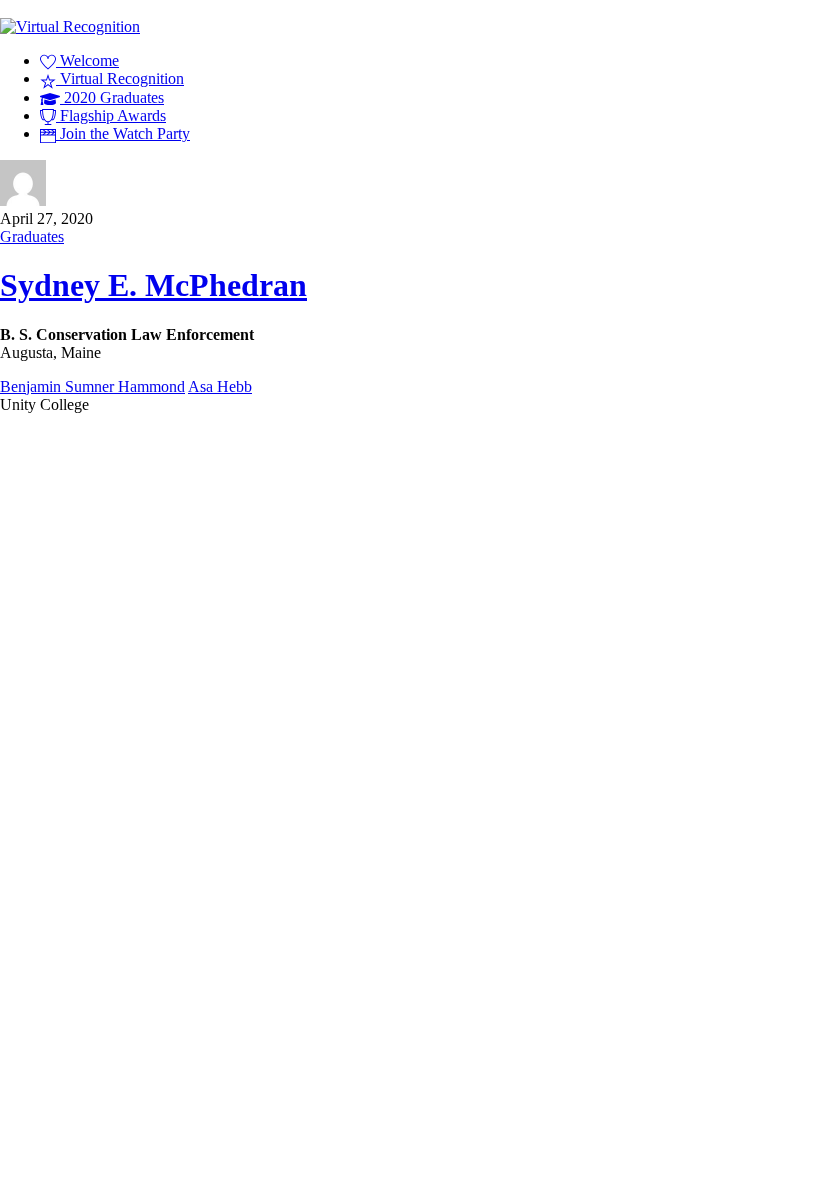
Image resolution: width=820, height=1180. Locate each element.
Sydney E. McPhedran (153, 285)
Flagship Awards (111, 115)
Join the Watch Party (123, 133)
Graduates (32, 236)
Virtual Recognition (120, 78)
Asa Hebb (220, 386)
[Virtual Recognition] (70, 26)
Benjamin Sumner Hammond (92, 386)
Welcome (87, 60)
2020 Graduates (112, 97)
